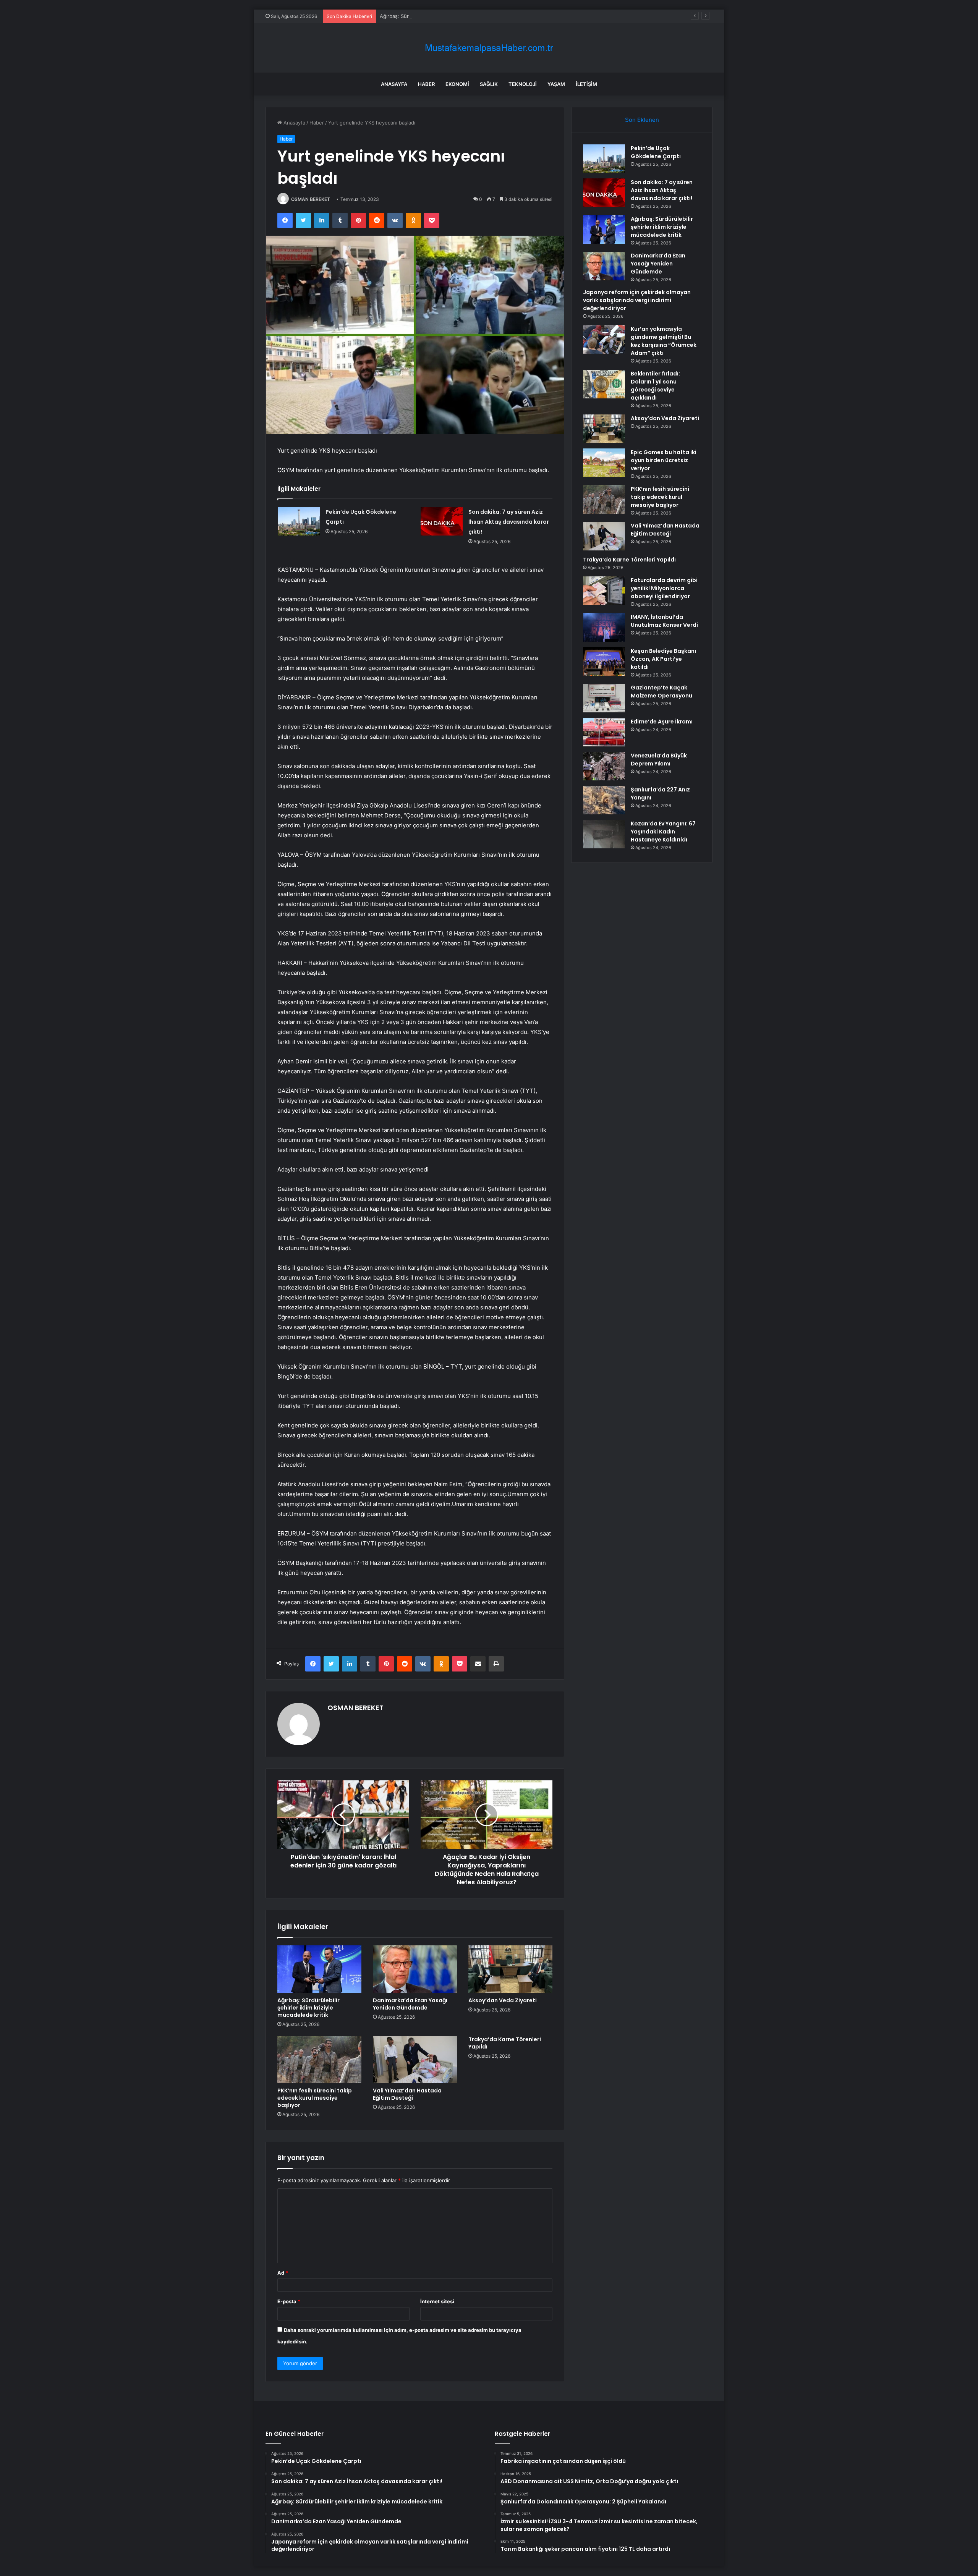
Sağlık (489, 84)
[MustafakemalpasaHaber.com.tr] (489, 48)
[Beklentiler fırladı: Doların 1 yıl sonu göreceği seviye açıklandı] (604, 384)
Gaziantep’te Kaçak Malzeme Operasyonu (661, 692)
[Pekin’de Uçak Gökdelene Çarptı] (299, 521)
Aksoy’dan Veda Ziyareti (503, 2000)
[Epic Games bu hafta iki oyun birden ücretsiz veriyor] (604, 463)
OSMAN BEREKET (311, 199)
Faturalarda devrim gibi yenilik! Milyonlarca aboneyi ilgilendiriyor (664, 588)
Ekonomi (457, 84)
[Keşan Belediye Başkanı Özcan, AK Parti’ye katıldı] (604, 661)
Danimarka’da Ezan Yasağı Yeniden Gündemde (410, 2004)
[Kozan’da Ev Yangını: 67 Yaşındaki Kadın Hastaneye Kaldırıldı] (604, 834)
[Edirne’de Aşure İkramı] (604, 732)
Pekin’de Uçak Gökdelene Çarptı (656, 152)
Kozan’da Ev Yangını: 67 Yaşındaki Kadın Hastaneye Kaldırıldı (663, 832)
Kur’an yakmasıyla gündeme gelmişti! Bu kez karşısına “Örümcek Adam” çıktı (664, 341)
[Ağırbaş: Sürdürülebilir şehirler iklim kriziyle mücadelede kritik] (319, 1969)
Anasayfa (394, 84)
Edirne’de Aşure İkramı (662, 722)
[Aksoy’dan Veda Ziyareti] (510, 1969)
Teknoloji (523, 84)
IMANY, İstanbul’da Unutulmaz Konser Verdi (664, 621)
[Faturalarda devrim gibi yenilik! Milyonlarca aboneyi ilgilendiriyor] (604, 591)
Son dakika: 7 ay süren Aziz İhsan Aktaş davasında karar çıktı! (509, 522)
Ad (283, 2273)
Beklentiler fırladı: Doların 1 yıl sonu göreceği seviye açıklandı (655, 386)
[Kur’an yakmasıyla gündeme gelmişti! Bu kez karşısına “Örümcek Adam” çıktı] (604, 339)
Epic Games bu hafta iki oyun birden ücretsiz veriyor (664, 460)
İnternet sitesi (437, 2301)
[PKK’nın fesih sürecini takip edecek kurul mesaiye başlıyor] (319, 2060)
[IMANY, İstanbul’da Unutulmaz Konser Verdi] (604, 627)
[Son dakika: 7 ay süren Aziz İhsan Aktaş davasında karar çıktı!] (442, 521)
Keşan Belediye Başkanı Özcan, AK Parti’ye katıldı (663, 659)
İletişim (586, 84)
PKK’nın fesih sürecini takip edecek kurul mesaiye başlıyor (315, 2098)
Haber (426, 84)
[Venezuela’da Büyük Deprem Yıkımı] (604, 766)
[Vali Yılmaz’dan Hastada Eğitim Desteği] (415, 2060)
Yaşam (556, 84)
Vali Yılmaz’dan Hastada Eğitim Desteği (407, 2094)
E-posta (289, 2301)
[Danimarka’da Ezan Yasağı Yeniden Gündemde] (415, 1969)
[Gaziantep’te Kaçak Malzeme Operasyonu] (604, 698)
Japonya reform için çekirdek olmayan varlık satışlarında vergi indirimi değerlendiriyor (637, 300)
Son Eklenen (642, 120)
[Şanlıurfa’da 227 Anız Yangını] (604, 800)
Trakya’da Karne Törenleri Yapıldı (505, 2043)
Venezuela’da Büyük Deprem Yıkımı (659, 760)
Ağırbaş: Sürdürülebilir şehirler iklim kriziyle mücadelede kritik (453, 16)
